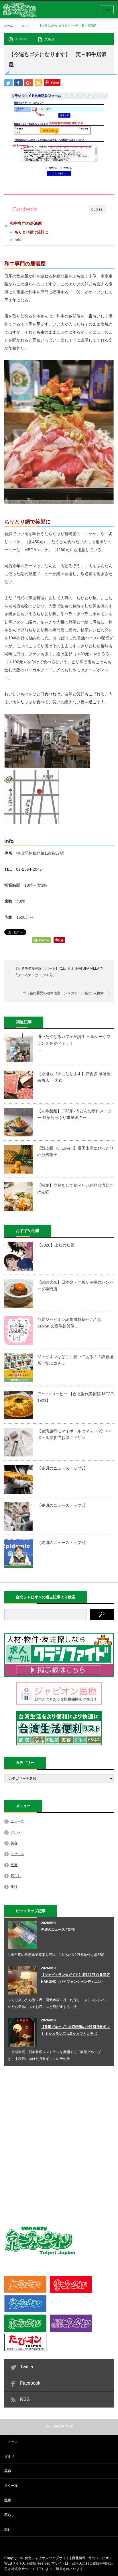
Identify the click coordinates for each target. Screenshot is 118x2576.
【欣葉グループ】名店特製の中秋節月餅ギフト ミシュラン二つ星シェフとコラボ (75, 2030)
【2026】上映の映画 (56, 1245)
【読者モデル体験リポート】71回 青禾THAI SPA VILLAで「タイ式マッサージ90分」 (59, 972)
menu (107, 10)
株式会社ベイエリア (27, 2569)
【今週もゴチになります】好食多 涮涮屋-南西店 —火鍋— (75, 1077)
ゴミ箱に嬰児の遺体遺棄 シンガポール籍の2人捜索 (63, 993)
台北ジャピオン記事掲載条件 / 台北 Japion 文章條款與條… (69, 1323)
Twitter (27, 2367)
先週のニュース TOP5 (58, 1930)
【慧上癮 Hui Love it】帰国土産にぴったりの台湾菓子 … (75, 1151)
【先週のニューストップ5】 (62, 1468)
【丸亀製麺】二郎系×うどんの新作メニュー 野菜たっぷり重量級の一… (74, 1114)
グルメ (26, 26)
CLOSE (97, 210)
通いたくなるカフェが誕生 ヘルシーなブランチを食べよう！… (74, 1043)
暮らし (16, 1876)
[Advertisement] (59, 2137)
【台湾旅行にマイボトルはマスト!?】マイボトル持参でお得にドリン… (75, 1434)
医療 (14, 1865)
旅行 (14, 1887)
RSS (25, 2399)
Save (55, 83)
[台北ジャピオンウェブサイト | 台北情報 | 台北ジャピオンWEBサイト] (20, 10)
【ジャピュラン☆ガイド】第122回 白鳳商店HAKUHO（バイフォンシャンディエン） (75, 1978)
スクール (17, 1854)
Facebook (30, 2383)
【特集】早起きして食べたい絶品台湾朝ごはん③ (75, 1188)
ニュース (17, 1821)
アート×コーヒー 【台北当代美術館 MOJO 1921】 (75, 1397)
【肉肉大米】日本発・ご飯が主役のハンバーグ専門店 (75, 1285)
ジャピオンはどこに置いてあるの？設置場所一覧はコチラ (75, 1360)
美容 (14, 1843)
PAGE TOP (63, 2427)
